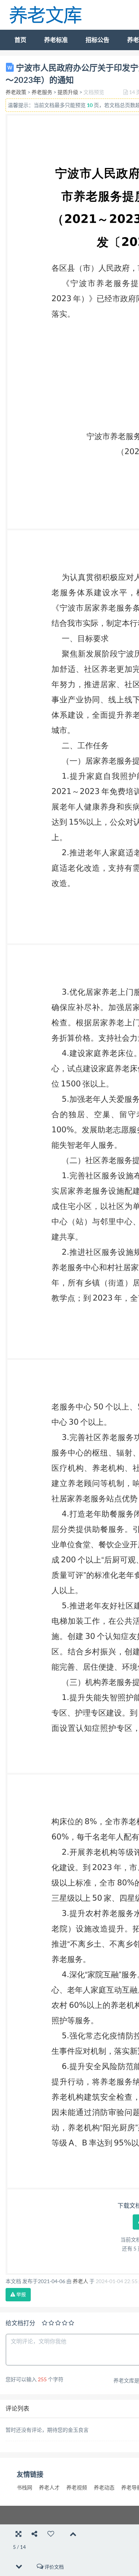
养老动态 (104, 2488)
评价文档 (54, 2567)
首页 (20, 40)
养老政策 (16, 92)
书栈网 (24, 2488)
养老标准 (56, 40)
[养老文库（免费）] (46, 14)
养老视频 (77, 2488)
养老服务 (42, 92)
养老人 (80, 2281)
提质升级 (68, 92)
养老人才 (49, 2488)
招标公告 (97, 40)
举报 (21, 2294)
